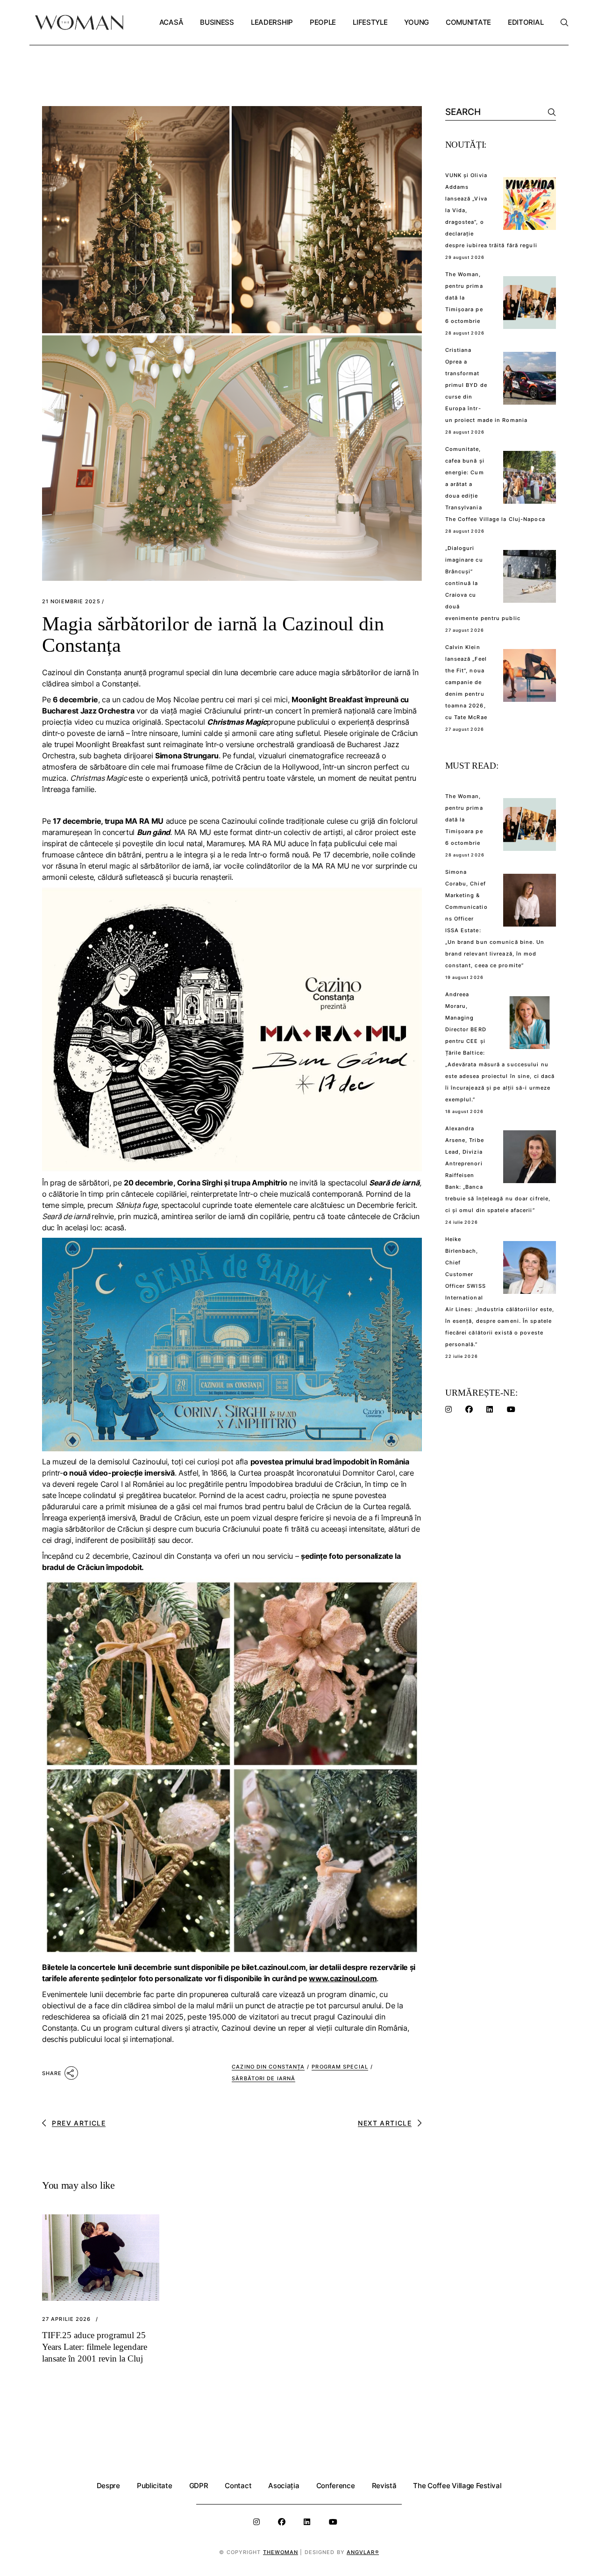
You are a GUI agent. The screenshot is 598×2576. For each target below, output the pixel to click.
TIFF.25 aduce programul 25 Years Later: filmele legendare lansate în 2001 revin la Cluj (95, 2347)
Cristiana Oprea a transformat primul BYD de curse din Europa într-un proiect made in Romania (487, 385)
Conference (336, 2486)
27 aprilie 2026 (67, 2319)
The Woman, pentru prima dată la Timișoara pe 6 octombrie (464, 298)
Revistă (384, 2486)
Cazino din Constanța (268, 2067)
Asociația (284, 2486)
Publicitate (155, 2486)
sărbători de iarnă (263, 2078)
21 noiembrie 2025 (71, 602)
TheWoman (281, 2552)
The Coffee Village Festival (457, 2486)
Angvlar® (363, 2552)
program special (340, 2067)
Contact (238, 2486)
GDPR (199, 2486)
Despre (108, 2486)
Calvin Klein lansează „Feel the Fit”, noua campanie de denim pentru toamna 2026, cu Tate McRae (466, 682)
